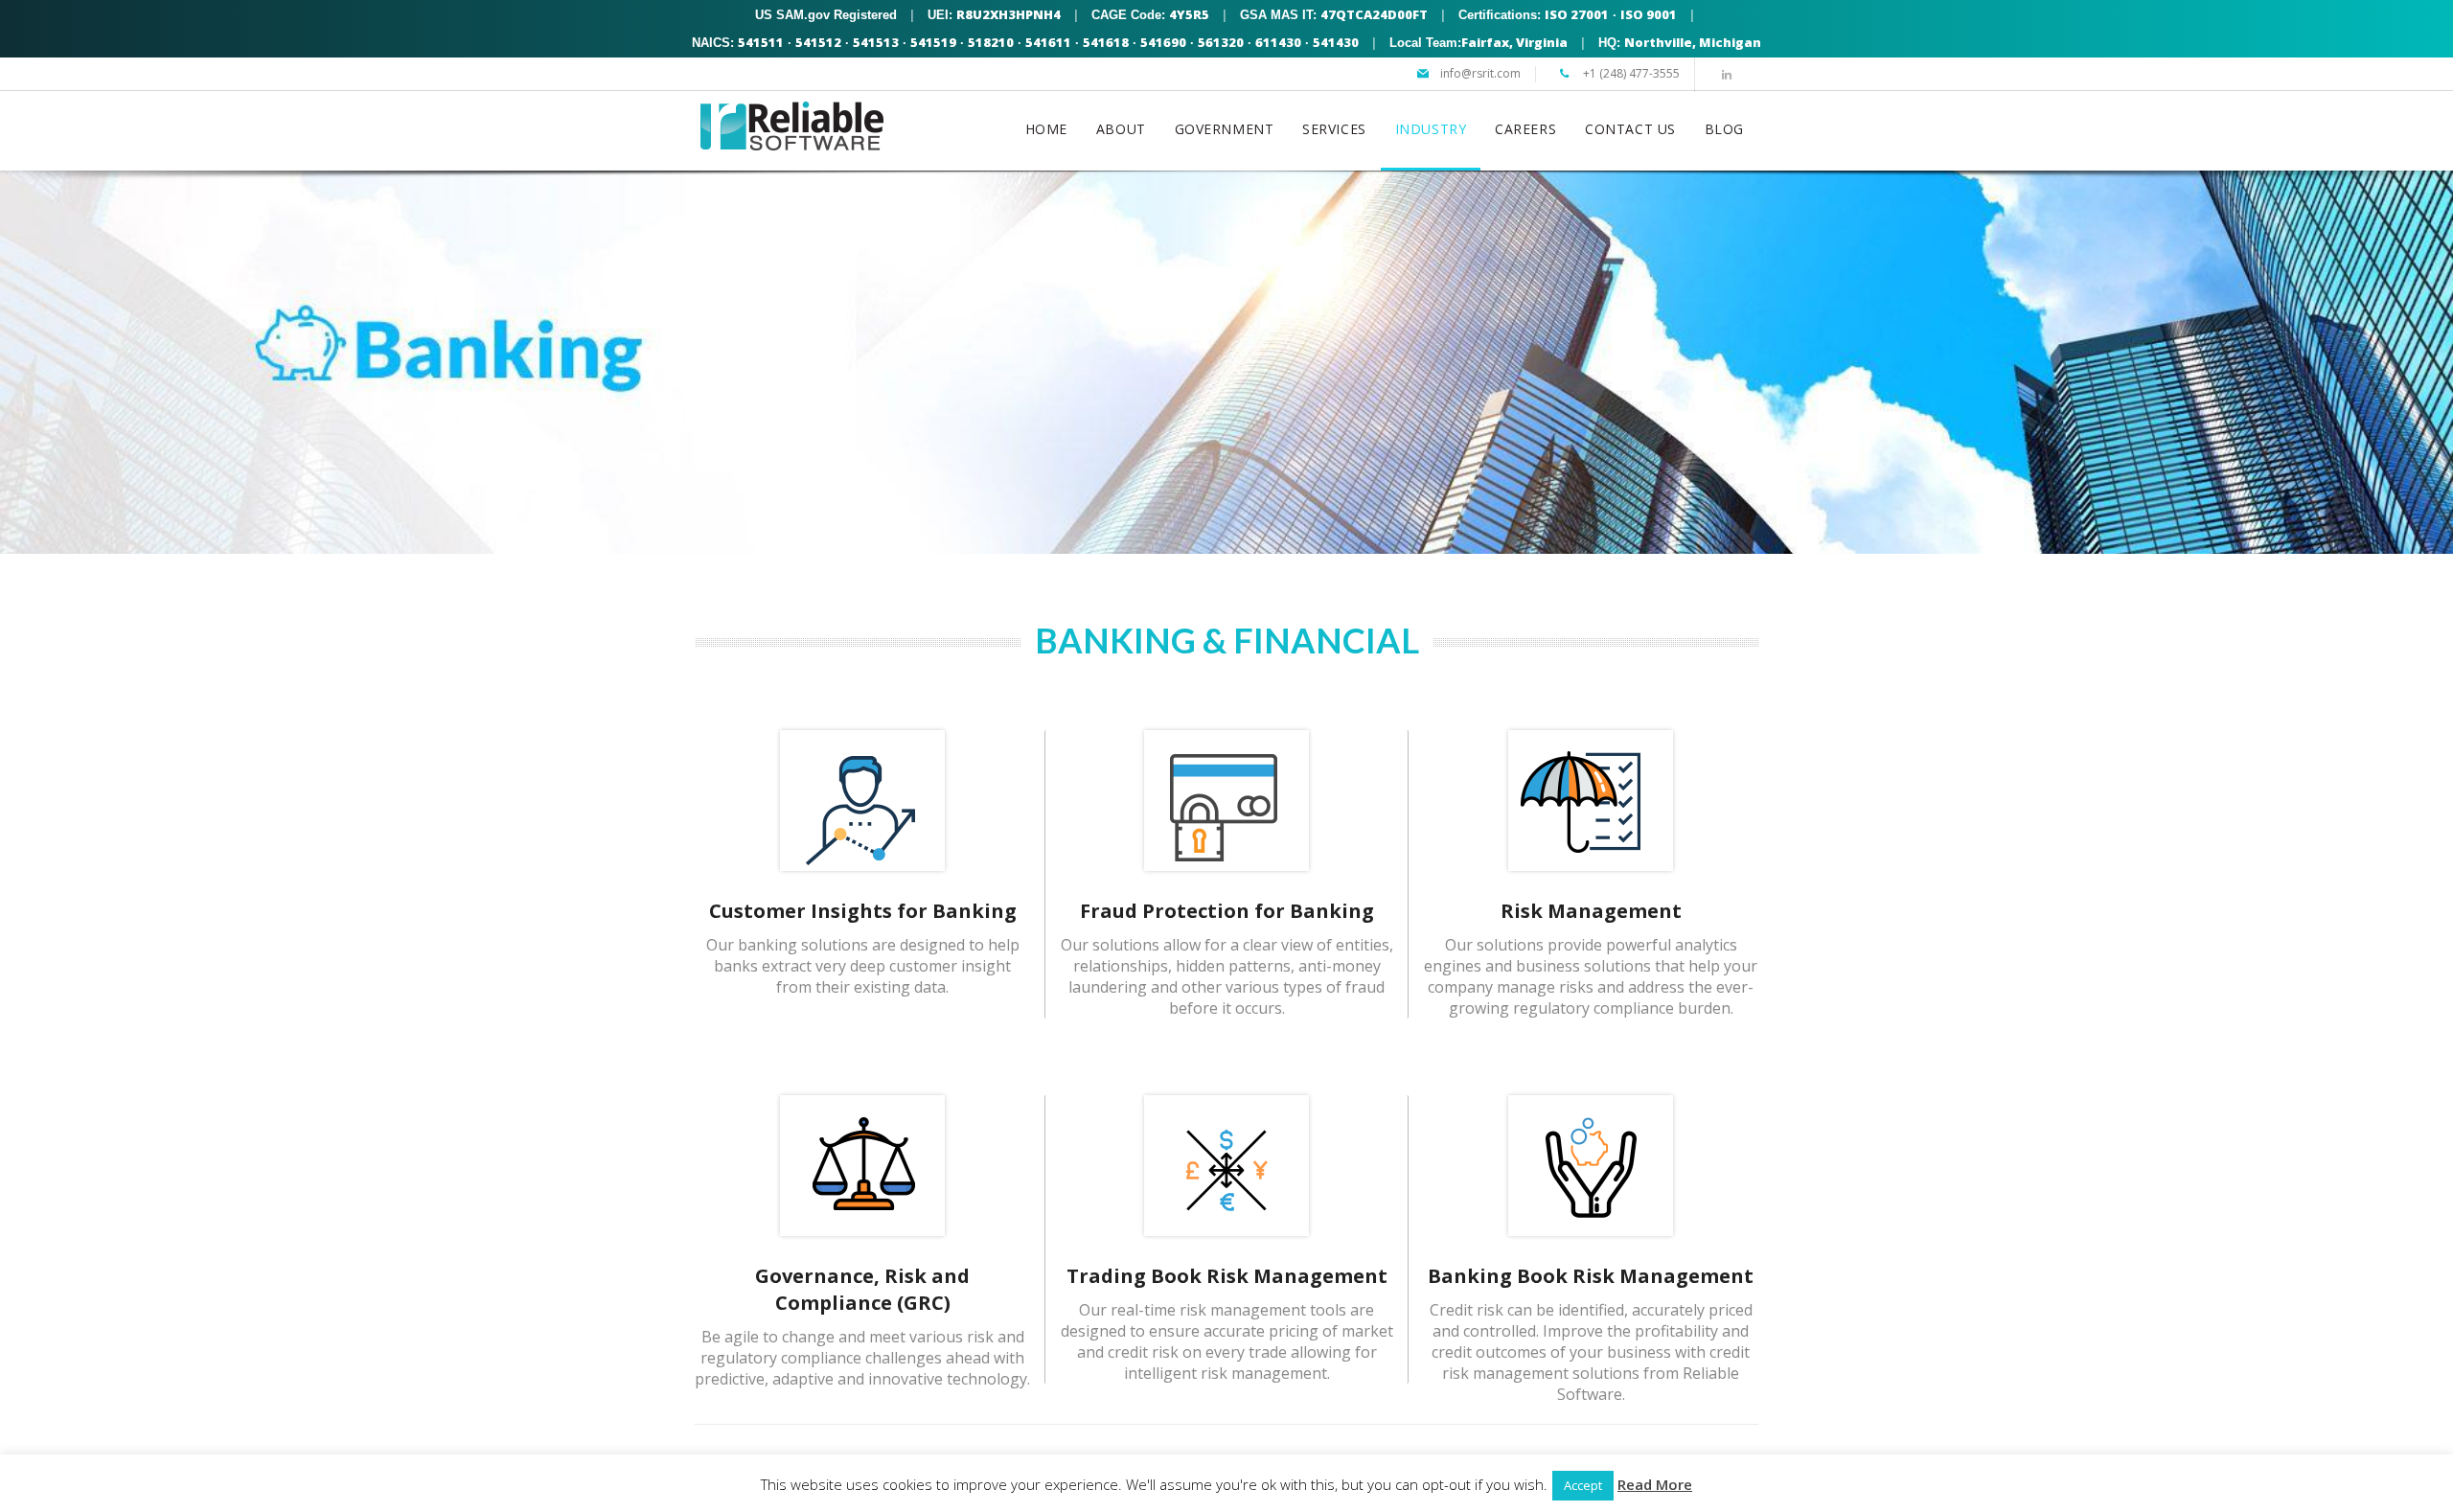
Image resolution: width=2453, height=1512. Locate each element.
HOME (1046, 129)
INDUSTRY (1431, 129)
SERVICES (1334, 129)
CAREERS (1525, 129)
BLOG (1724, 129)
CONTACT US (1630, 129)
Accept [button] (1583, 1485)
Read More (1655, 1484)
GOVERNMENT (1225, 129)
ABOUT (1121, 129)
